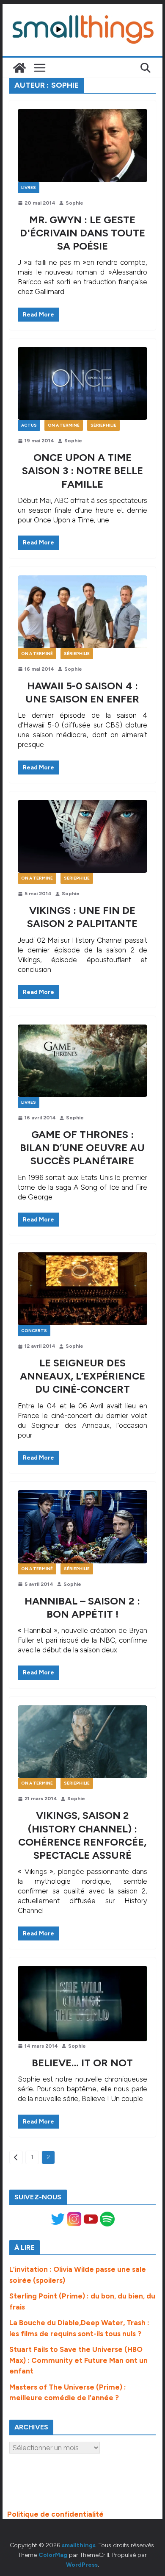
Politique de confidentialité (55, 2514)
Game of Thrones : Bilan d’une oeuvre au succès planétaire (82, 1148)
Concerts (34, 1331)
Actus (29, 425)
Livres (29, 187)
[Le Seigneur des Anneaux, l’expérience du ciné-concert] (82, 1289)
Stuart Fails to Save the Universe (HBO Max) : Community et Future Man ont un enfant (78, 2360)
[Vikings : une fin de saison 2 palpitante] (82, 836)
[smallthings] (19, 68)
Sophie (74, 203)
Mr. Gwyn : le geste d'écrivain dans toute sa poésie (82, 233)
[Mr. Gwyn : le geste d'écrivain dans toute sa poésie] (82, 145)
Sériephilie (103, 425)
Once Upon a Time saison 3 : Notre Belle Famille (82, 471)
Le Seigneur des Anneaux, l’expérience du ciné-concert (82, 1376)
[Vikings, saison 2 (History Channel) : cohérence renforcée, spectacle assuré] (82, 1742)
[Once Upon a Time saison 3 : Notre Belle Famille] (82, 383)
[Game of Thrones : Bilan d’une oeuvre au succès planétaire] (82, 1061)
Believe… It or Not (82, 2063)
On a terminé (64, 425)
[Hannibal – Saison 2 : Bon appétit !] (82, 1527)
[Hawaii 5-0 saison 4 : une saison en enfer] (82, 612)
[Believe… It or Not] (82, 2004)
